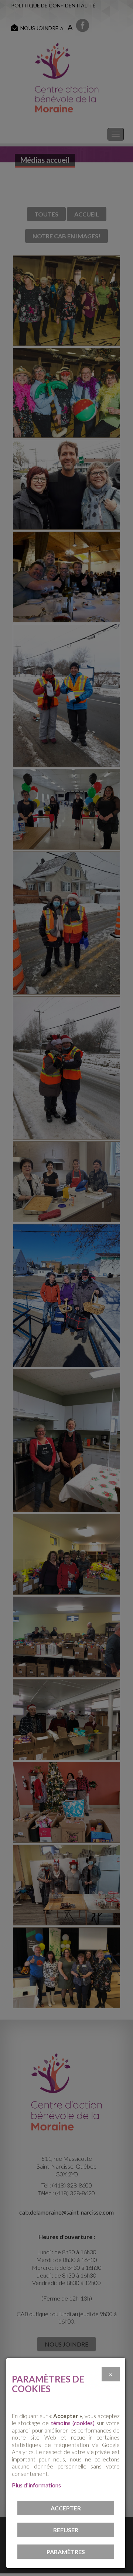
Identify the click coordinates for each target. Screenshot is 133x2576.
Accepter (66, 2508)
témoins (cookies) (73, 2423)
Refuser (66, 2530)
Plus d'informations (36, 2485)
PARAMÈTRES (66, 2552)
